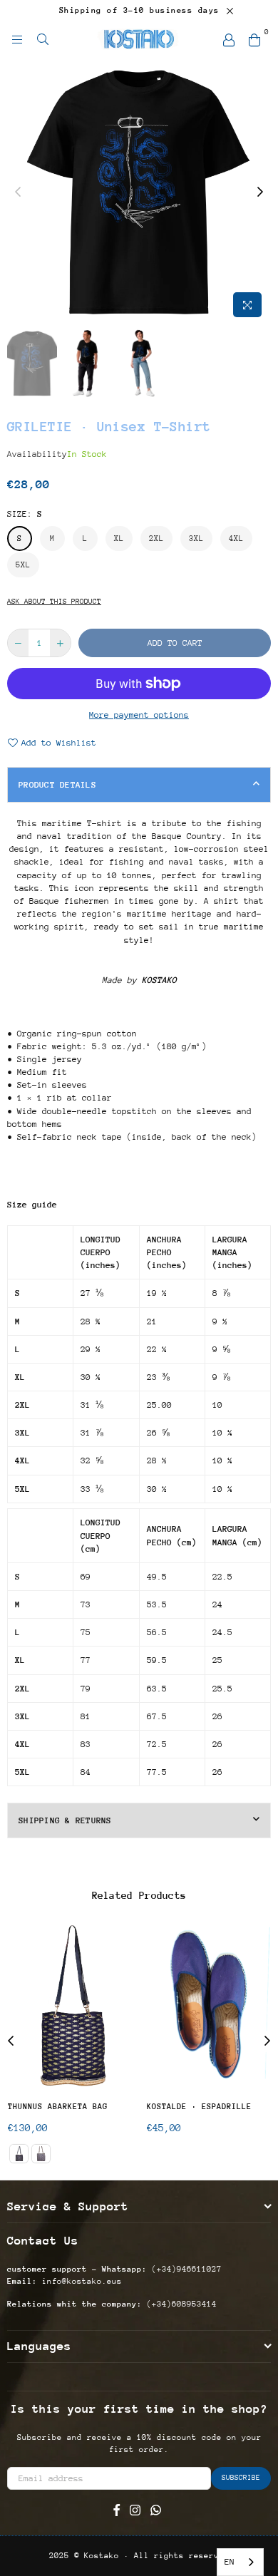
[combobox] (240, 2562)
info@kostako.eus (79, 2281)
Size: (25, 514)
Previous (18, 192)
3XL (196, 539)
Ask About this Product (54, 602)
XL (119, 539)
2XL (156, 539)
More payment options (139, 715)
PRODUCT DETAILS (57, 785)
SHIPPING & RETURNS (65, 1820)
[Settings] (229, 39)
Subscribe (241, 2478)
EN (230, 2562)
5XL (23, 565)
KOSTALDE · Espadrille (199, 2107)
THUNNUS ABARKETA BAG (58, 2107)
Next (260, 192)
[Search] (43, 39)
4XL (236, 539)
